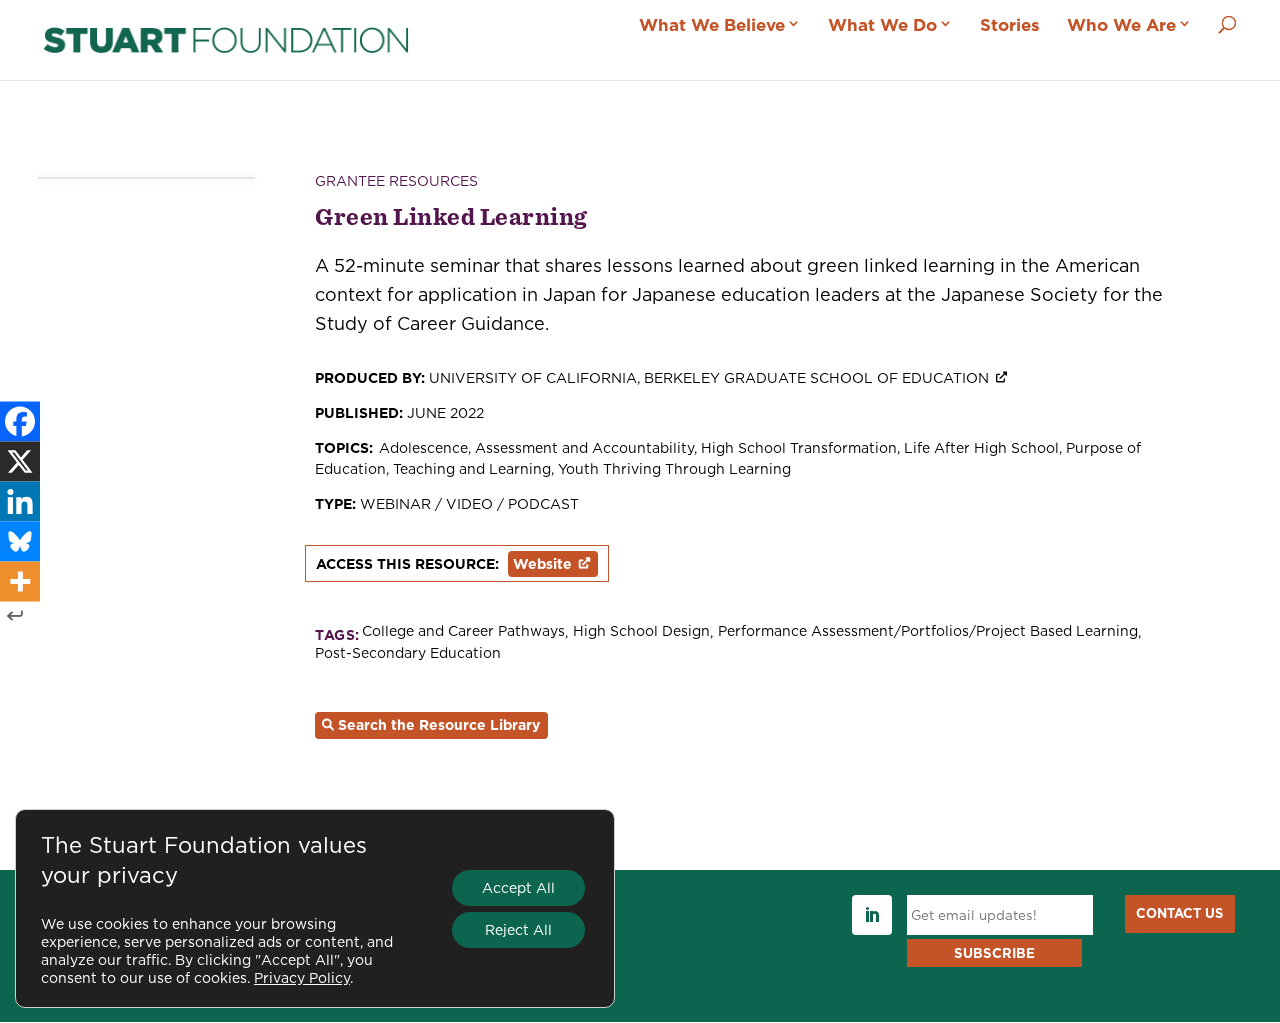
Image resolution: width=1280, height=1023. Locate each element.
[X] (20, 461)
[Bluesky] (20, 541)
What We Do (882, 25)
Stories (1010, 25)
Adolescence (423, 448)
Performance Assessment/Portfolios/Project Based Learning (928, 631)
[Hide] (15, 615)
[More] (20, 581)
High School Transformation (799, 448)
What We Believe (712, 25)
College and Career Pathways (463, 631)
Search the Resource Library (439, 725)
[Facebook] (20, 421)
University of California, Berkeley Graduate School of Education (709, 378)
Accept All (518, 888)
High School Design (641, 631)
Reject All (518, 930)
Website (542, 564)
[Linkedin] (20, 501)
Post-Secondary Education (408, 653)
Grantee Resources (396, 181)
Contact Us (1179, 913)
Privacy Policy (302, 978)
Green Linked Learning (451, 216)
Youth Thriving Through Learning (674, 469)
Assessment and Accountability (584, 448)
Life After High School (981, 448)
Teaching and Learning (472, 469)
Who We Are (1121, 25)
